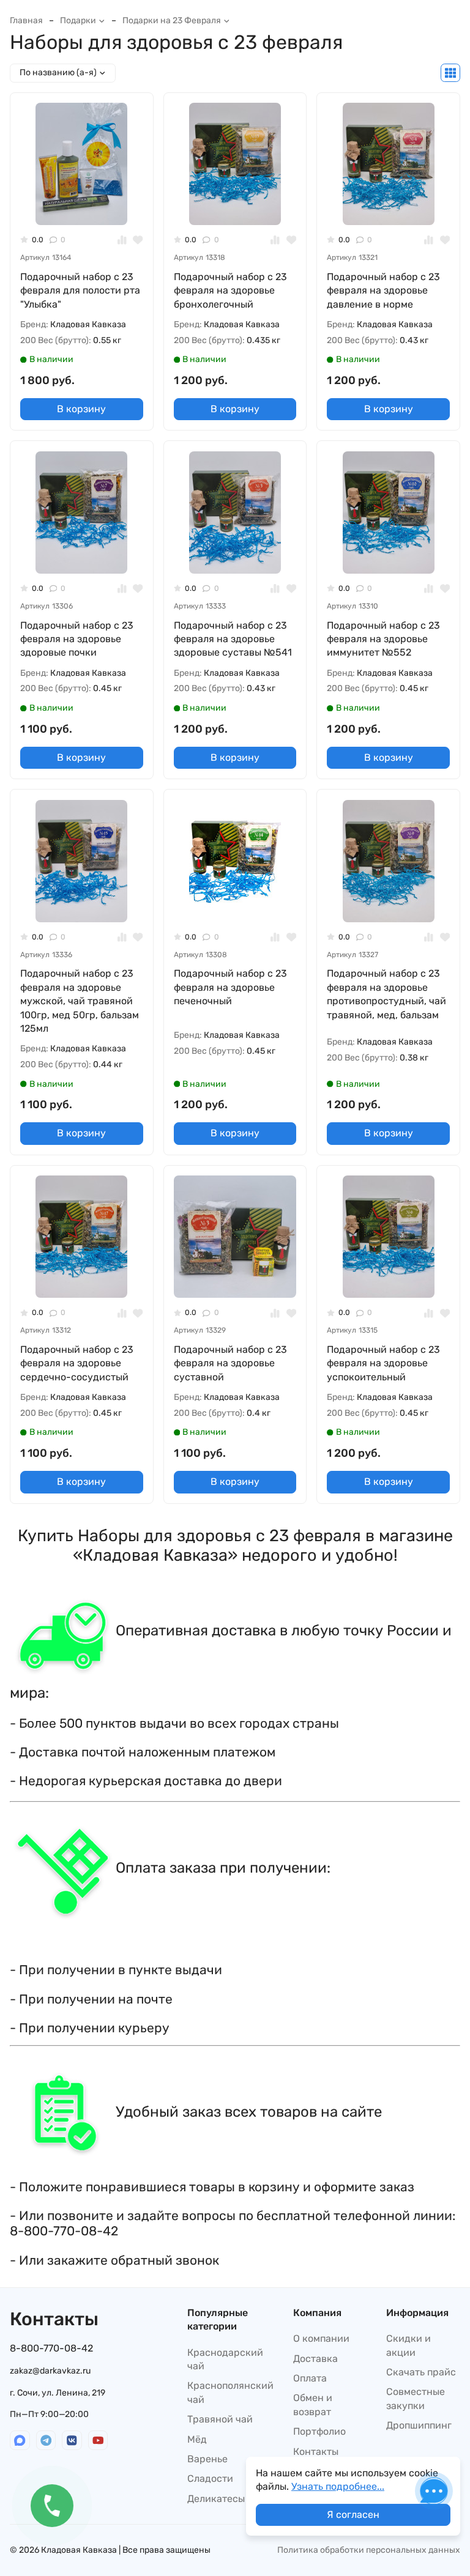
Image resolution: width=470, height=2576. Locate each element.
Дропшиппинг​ (419, 2425)
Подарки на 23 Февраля (172, 20)
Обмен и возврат (313, 2404)
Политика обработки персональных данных (369, 2550)
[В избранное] (138, 240)
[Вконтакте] (72, 2441)
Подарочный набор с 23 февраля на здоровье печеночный (230, 987)
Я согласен (353, 2515)
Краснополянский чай (230, 2392)
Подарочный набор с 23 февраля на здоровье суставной (230, 1363)
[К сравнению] (122, 240)
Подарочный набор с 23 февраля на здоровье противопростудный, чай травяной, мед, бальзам (386, 994)
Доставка (315, 2359)
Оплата (310, 2378)
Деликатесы (216, 2499)
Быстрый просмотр (87, 206)
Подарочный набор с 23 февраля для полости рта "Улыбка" (80, 291)
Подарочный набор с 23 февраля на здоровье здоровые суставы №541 (233, 639)
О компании (321, 2338)
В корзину (81, 409)
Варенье (207, 2459)
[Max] (20, 2441)
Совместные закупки (416, 2398)
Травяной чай (220, 2419)
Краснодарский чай (225, 2359)
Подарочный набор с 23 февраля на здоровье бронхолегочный (230, 291)
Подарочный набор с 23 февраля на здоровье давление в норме (383, 291)
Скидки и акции (408, 2345)
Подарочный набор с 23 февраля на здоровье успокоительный (383, 1363)
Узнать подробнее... (338, 2486)
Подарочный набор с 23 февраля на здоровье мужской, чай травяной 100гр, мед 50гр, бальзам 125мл (80, 1001)
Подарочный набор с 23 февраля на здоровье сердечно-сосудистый (77, 1363)
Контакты (316, 2452)
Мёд (197, 2439)
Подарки (78, 20)
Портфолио (319, 2431)
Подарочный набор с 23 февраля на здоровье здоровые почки (77, 639)
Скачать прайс (421, 2372)
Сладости (210, 2478)
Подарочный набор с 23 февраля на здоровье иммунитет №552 (383, 639)
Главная (26, 20)
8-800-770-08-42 (51, 2348)
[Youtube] (98, 2441)
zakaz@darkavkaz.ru (50, 2371)
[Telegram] (46, 2441)
